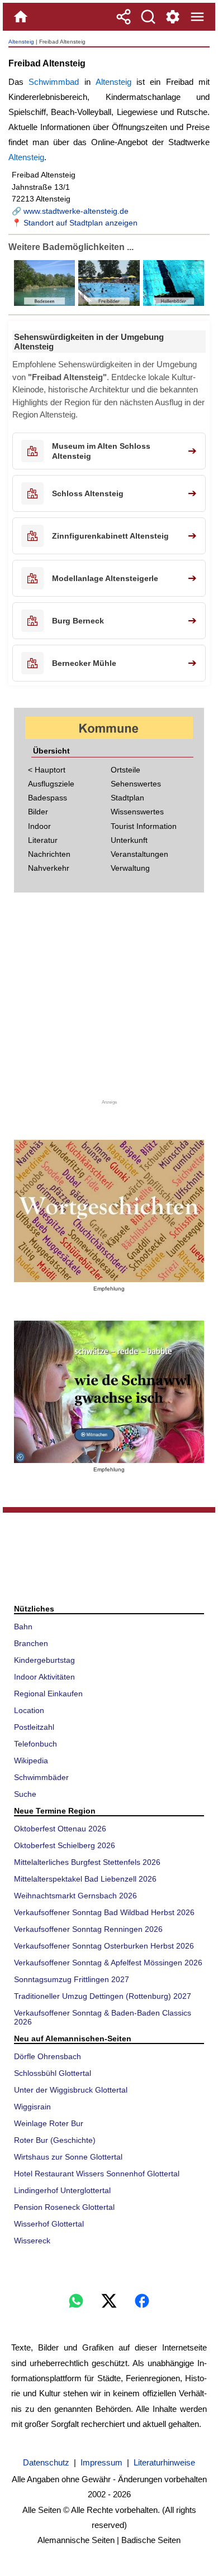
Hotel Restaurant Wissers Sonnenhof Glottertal (97, 2174)
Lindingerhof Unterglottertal (62, 2190)
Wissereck (32, 2241)
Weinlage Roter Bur (49, 2123)
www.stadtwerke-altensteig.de (76, 211)
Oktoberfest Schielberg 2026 (65, 1845)
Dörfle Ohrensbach (48, 2056)
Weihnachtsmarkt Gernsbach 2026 (75, 1896)
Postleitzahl (34, 1727)
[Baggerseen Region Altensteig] (45, 303)
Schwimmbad (54, 82)
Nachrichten (49, 854)
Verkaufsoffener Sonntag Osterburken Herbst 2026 (104, 1946)
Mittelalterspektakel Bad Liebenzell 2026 (85, 1879)
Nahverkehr (49, 868)
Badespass (48, 798)
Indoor (39, 826)
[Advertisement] (109, 1000)
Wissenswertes (137, 812)
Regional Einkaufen (48, 1694)
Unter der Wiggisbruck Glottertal (71, 2090)
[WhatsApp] (76, 2301)
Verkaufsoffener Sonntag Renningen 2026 (88, 1929)
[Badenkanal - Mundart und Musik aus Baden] (109, 1392)
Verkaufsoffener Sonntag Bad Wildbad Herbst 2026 (104, 1912)
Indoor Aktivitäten (44, 1677)
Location (29, 1710)
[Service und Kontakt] (173, 17)
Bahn (23, 1627)
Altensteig (21, 42)
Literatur (43, 840)
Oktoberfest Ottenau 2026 (60, 1829)
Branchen (31, 1643)
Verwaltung (130, 868)
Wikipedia (31, 1760)
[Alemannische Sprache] (109, 1211)
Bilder (38, 812)
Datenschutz (46, 2462)
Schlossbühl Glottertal (53, 2073)
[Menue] (197, 17)
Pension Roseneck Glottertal (64, 2207)
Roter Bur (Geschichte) (55, 2140)
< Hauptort (47, 770)
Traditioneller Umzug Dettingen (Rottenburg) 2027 (103, 1996)
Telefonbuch (35, 1744)
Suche (25, 1794)
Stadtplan (127, 798)
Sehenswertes (136, 784)
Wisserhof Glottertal (49, 2224)
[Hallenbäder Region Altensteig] (173, 303)
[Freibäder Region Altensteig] (108, 303)
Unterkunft (129, 840)
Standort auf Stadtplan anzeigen (80, 223)
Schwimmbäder (41, 1777)
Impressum (101, 2462)
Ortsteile (125, 770)
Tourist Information (144, 826)
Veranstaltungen (139, 854)
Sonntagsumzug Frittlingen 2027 (72, 1979)
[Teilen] (124, 17)
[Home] (21, 17)
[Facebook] (142, 2301)
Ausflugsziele (51, 784)
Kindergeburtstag (44, 1660)
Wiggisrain (32, 2107)
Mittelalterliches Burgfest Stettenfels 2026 (87, 1862)
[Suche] (148, 17)
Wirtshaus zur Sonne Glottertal (68, 2157)
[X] (109, 2301)
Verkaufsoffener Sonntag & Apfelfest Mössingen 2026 (108, 1963)
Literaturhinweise (164, 2462)
